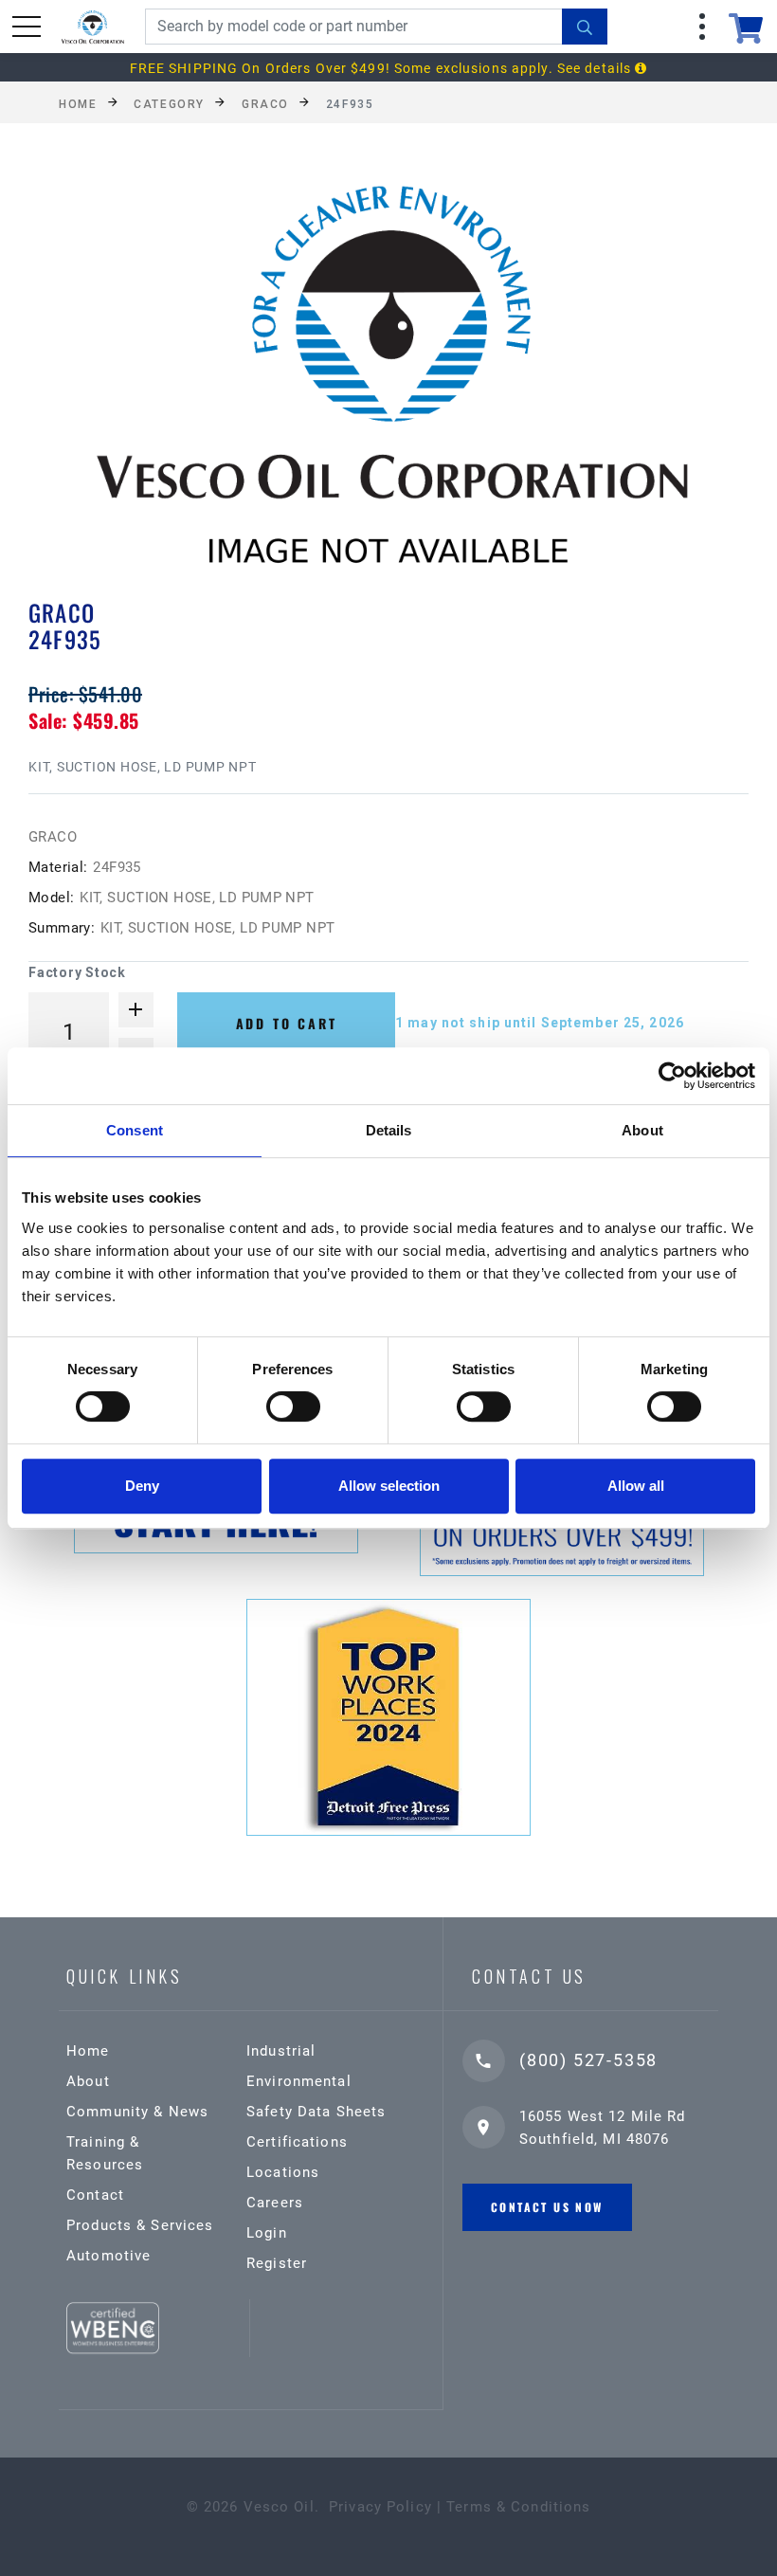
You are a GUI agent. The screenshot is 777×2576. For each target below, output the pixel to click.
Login (267, 2233)
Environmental (299, 2081)
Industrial (281, 2051)
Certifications (297, 2142)
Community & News (137, 2112)
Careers (275, 2203)
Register (277, 2263)
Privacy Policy (380, 2507)
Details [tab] (389, 1130)
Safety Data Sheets (316, 2112)
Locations (283, 2172)
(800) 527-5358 (588, 2060)
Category (169, 103)
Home (78, 103)
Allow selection (389, 1486)
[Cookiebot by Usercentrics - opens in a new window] (672, 1076)
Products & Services (140, 2225)
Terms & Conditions (518, 2507)
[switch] (293, 1406)
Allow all (636, 1486)
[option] (388, 387)
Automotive (108, 2256)
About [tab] (642, 1130)
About (88, 2081)
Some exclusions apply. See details (515, 68)
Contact (95, 2195)
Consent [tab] (135, 1130)
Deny (142, 1486)
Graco (265, 103)
